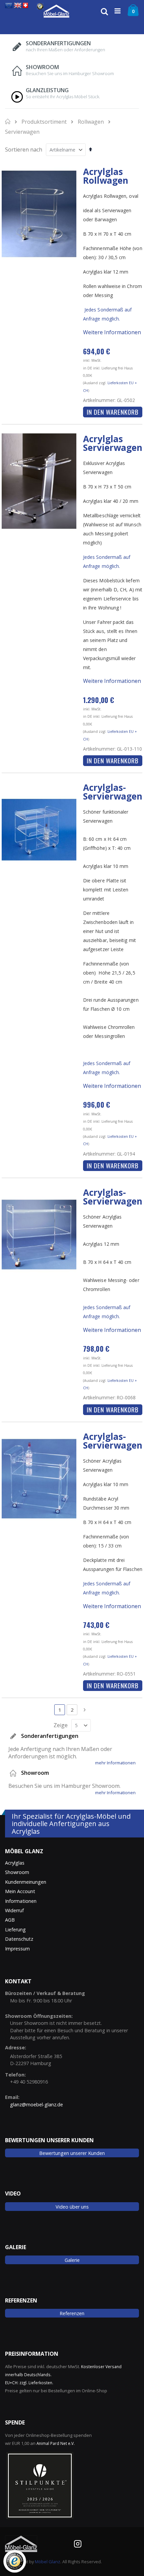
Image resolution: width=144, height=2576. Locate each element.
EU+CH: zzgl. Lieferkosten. (29, 2383)
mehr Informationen (115, 1763)
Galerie (72, 2260)
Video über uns (72, 2207)
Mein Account (20, 1891)
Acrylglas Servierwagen (113, 443)
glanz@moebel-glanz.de (37, 2104)
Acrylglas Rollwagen (106, 176)
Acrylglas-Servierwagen (113, 792)
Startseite (8, 121)
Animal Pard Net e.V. (56, 2443)
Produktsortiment (44, 122)
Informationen (21, 1901)
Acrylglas (15, 1863)
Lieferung (15, 1929)
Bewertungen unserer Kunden (72, 2153)
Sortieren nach (24, 150)
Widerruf (14, 1910)
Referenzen (72, 2313)
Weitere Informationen (112, 332)
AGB (10, 1920)
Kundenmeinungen (26, 1882)
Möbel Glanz (48, 2562)
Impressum (17, 1949)
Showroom (17, 1872)
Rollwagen (91, 122)
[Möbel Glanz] (56, 11)
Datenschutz (19, 1939)
